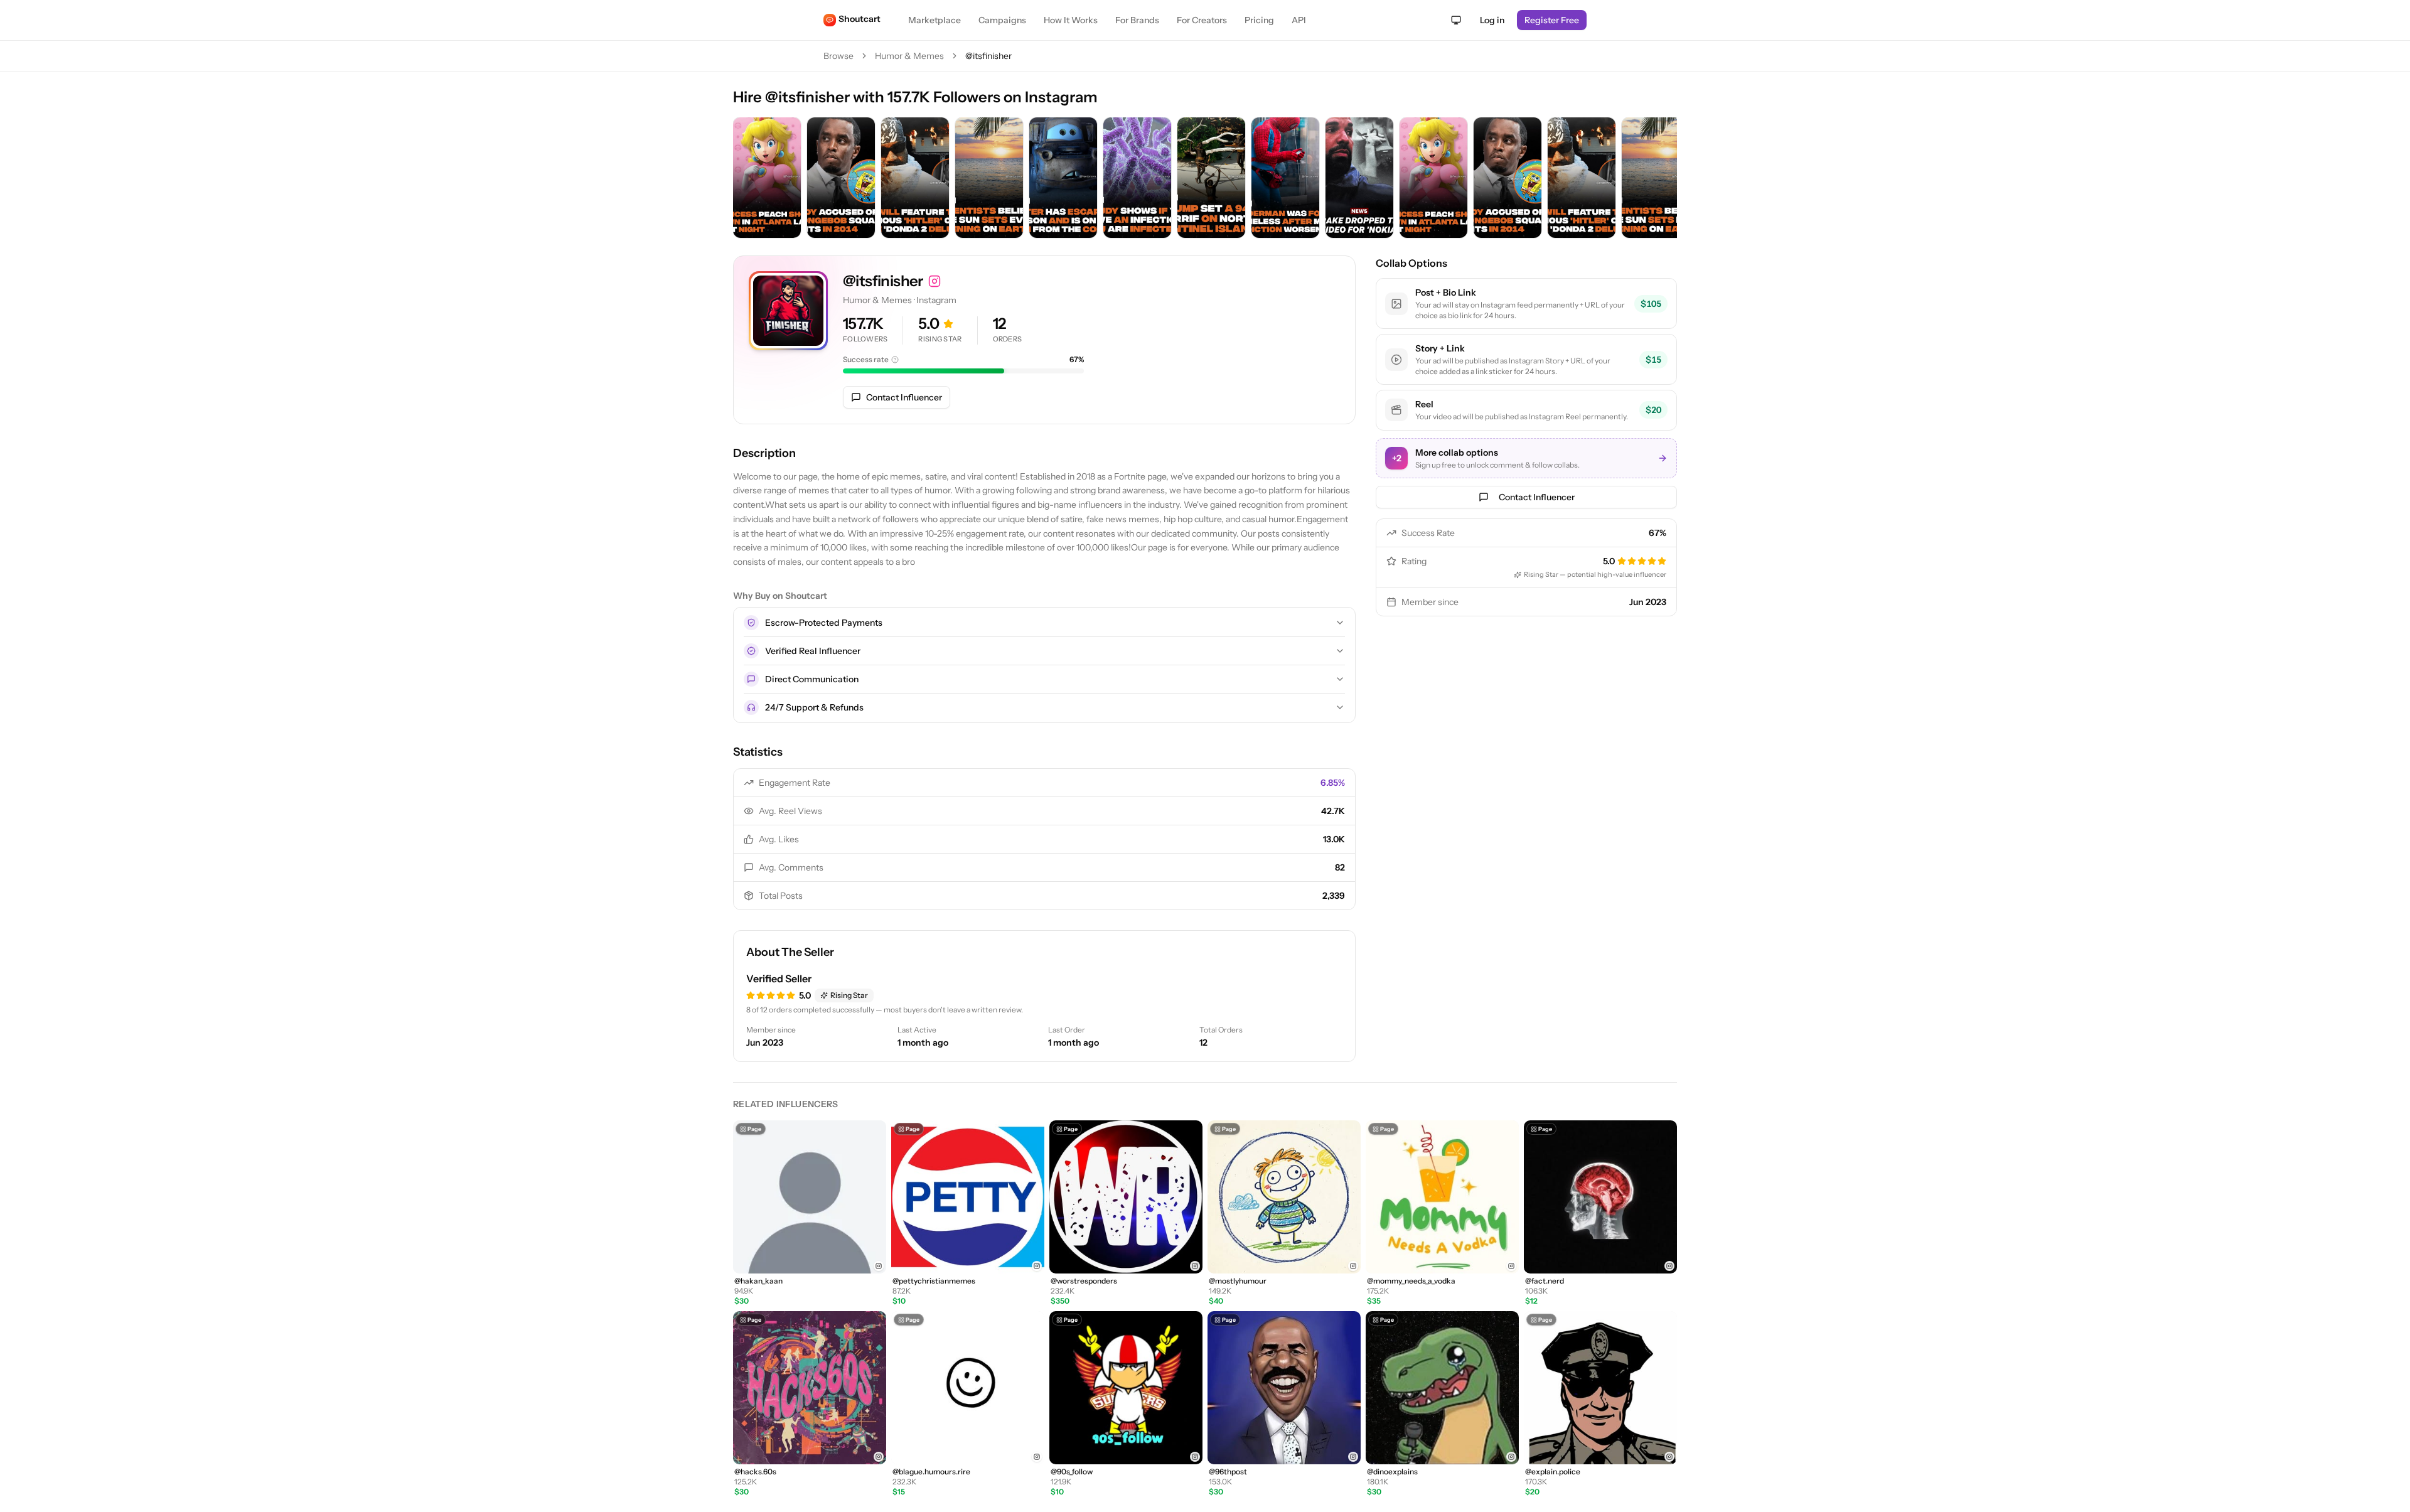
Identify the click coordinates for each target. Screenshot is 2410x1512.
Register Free (1552, 20)
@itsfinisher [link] (988, 56)
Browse (838, 56)
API (1299, 20)
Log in (1492, 20)
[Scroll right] (1664, 179)
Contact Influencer (904, 397)
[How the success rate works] (895, 360)
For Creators (1202, 20)
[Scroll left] (746, 179)
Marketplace (935, 20)
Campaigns (1002, 20)
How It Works (1071, 20)
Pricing (1259, 20)
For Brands (1137, 20)
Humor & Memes (909, 56)
